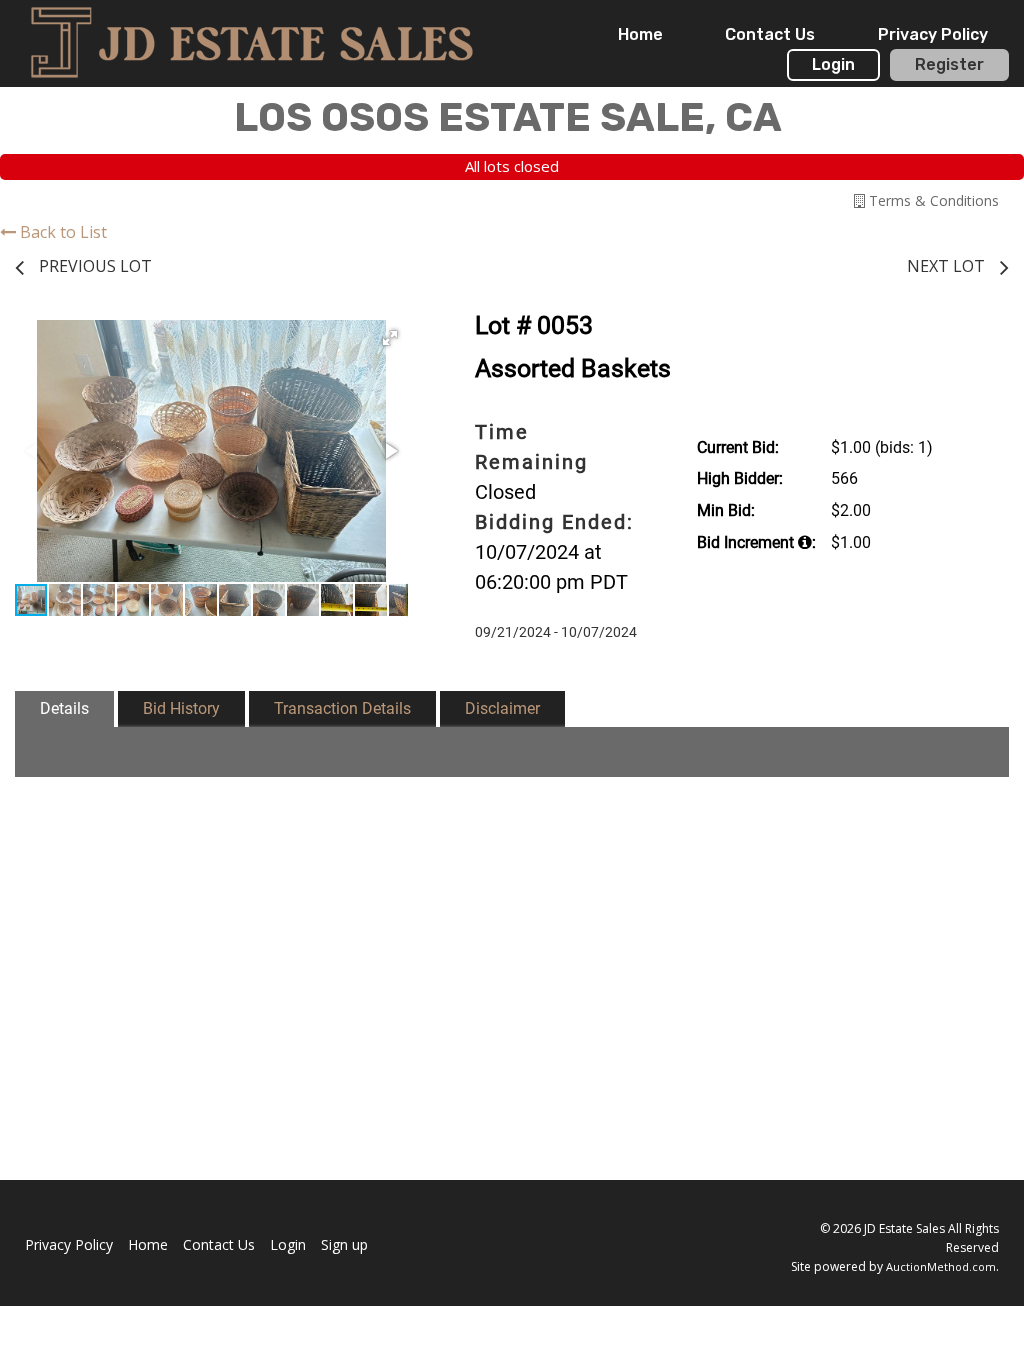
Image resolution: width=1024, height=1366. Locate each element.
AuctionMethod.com (941, 1266)
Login (833, 64)
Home (640, 34)
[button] (390, 338)
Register (949, 64)
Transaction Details (342, 708)
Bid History (181, 708)
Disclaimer (502, 708)
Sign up (344, 1244)
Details (64, 708)
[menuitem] (640, 35)
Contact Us (770, 34)
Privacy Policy (933, 34)
